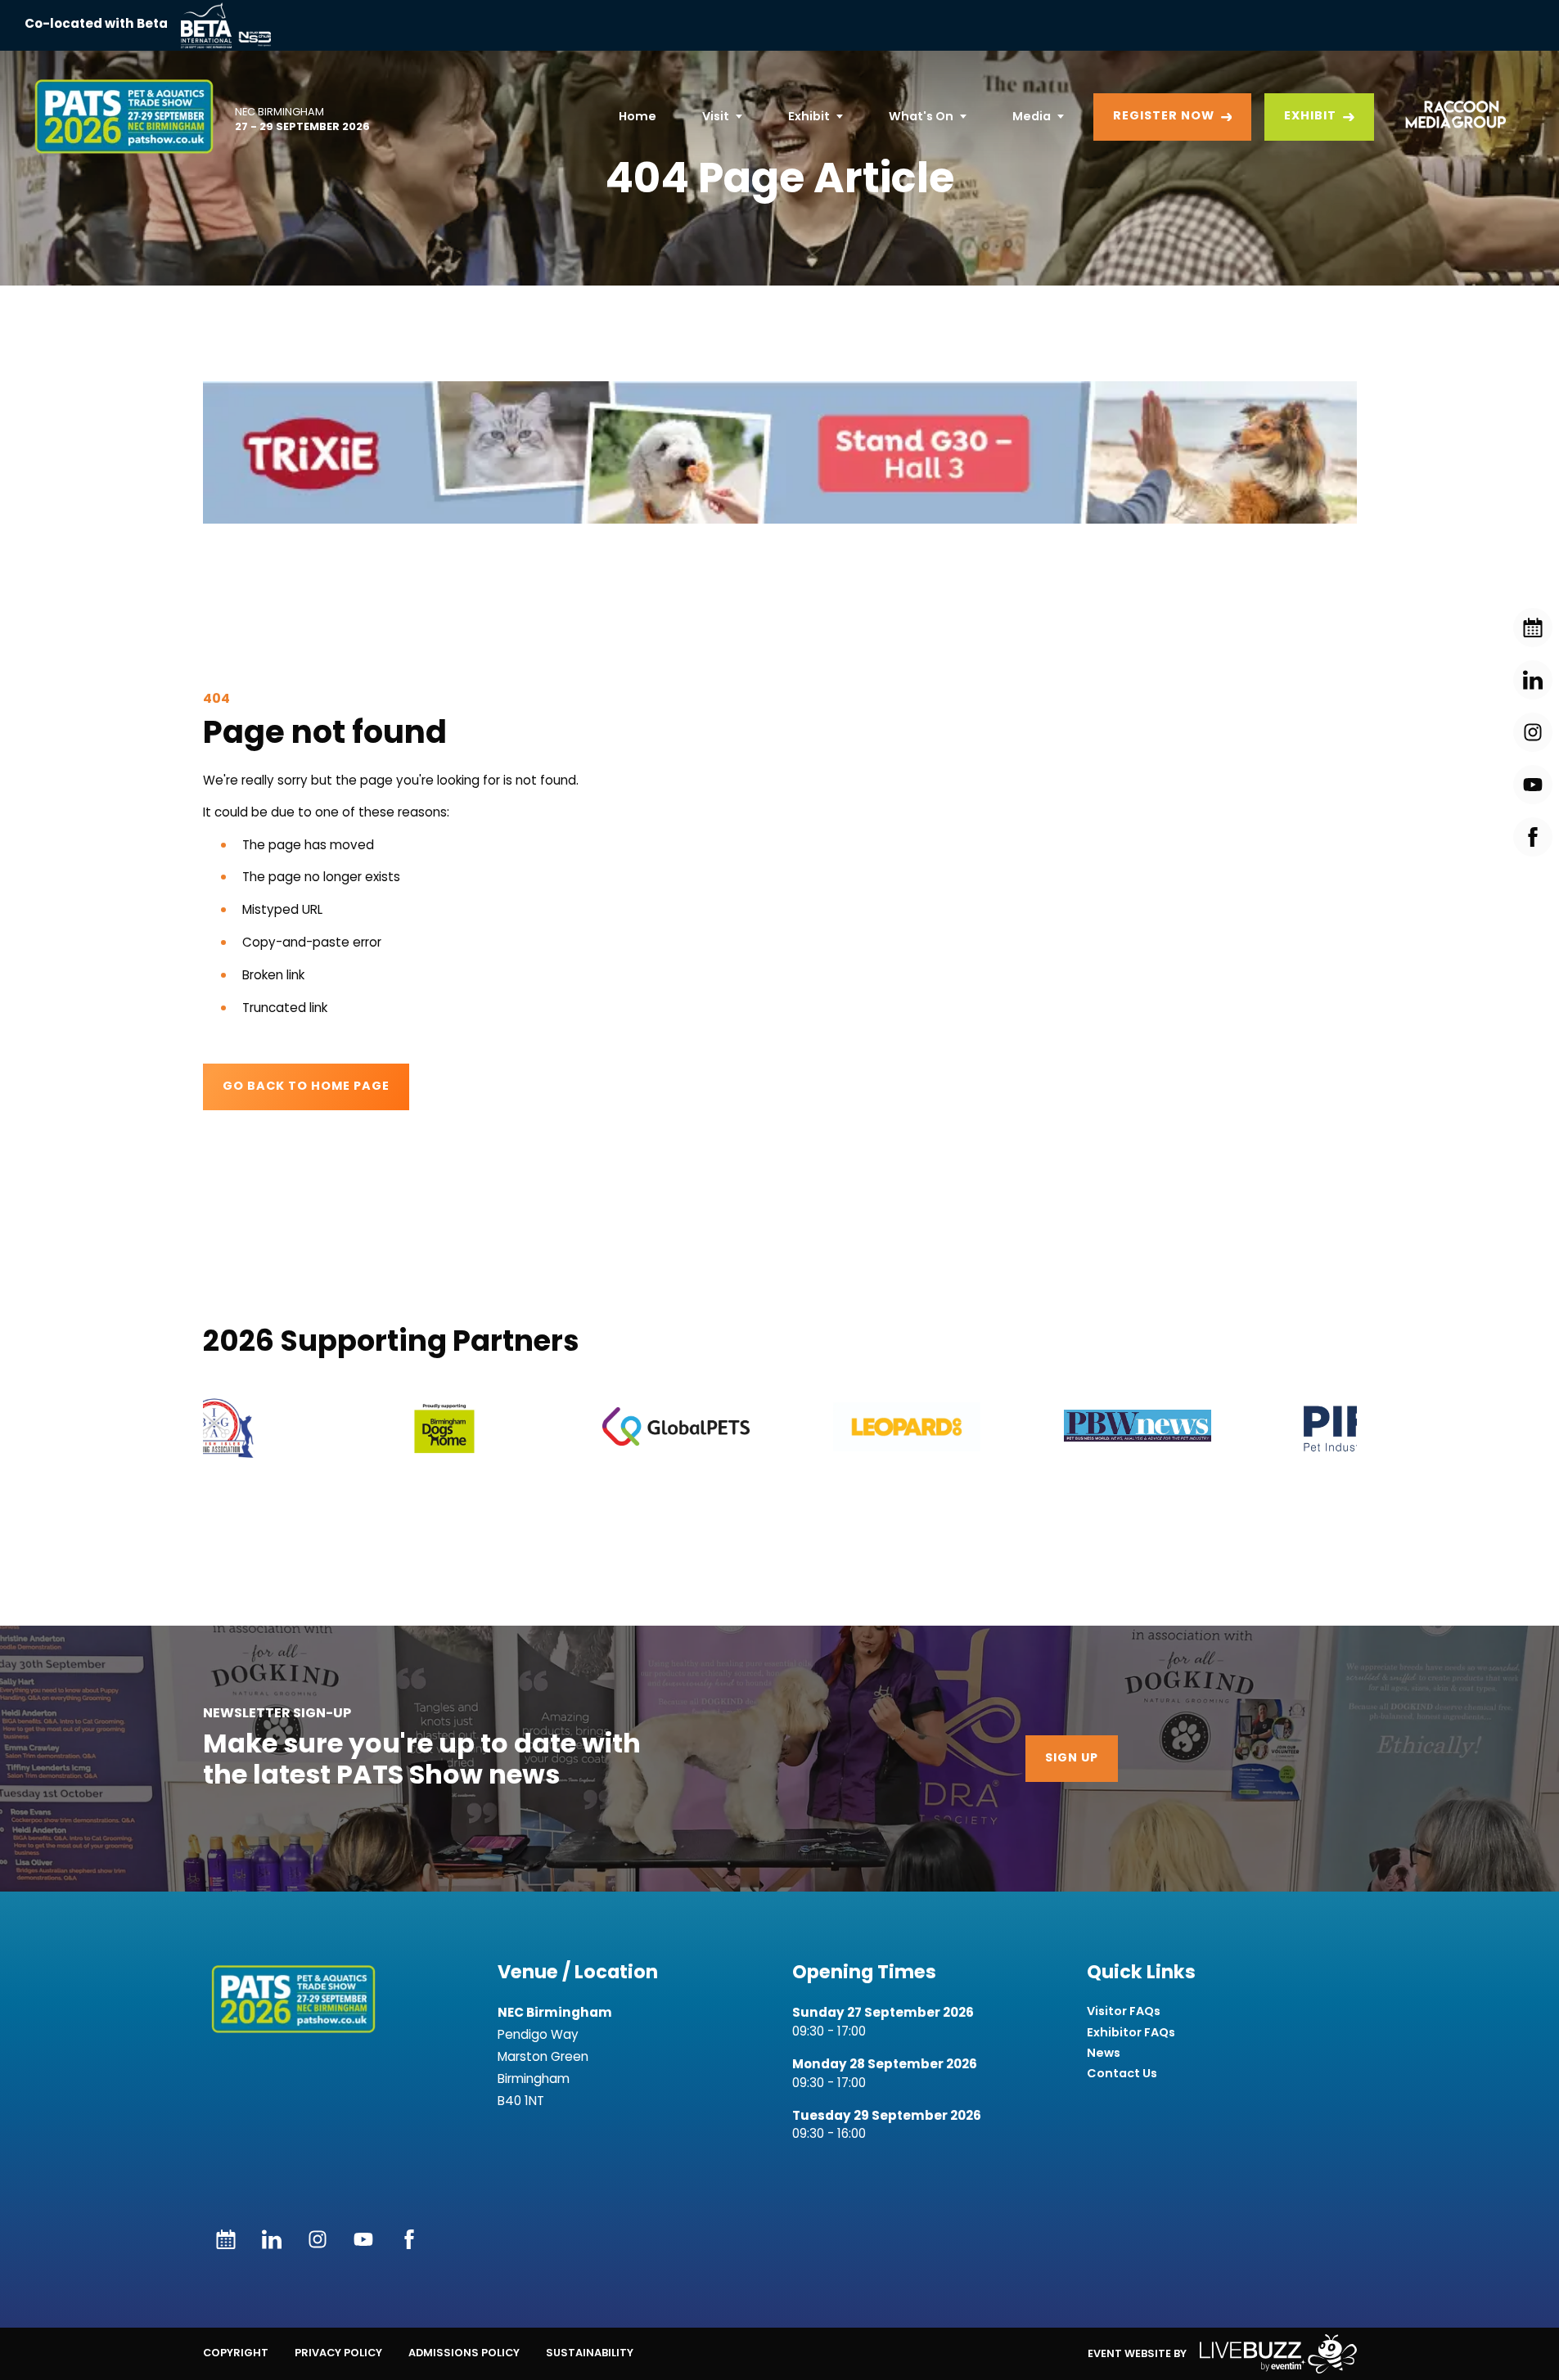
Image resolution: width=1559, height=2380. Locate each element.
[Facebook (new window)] (409, 2239)
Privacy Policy (338, 2353)
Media (1032, 116)
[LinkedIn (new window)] (272, 2239)
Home (638, 116)
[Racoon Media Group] (1450, 117)
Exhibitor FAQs (1131, 2033)
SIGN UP (1072, 1759)
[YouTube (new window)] (363, 2239)
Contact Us (1122, 2074)
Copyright (236, 2353)
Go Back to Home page (306, 1087)
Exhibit (809, 116)
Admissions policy (464, 2353)
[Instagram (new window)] (318, 2239)
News (1104, 2053)
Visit (716, 116)
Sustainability (590, 2353)
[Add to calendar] (226, 2239)
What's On (921, 116)
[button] (780, 452)
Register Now (1164, 117)
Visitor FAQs (1124, 2011)
